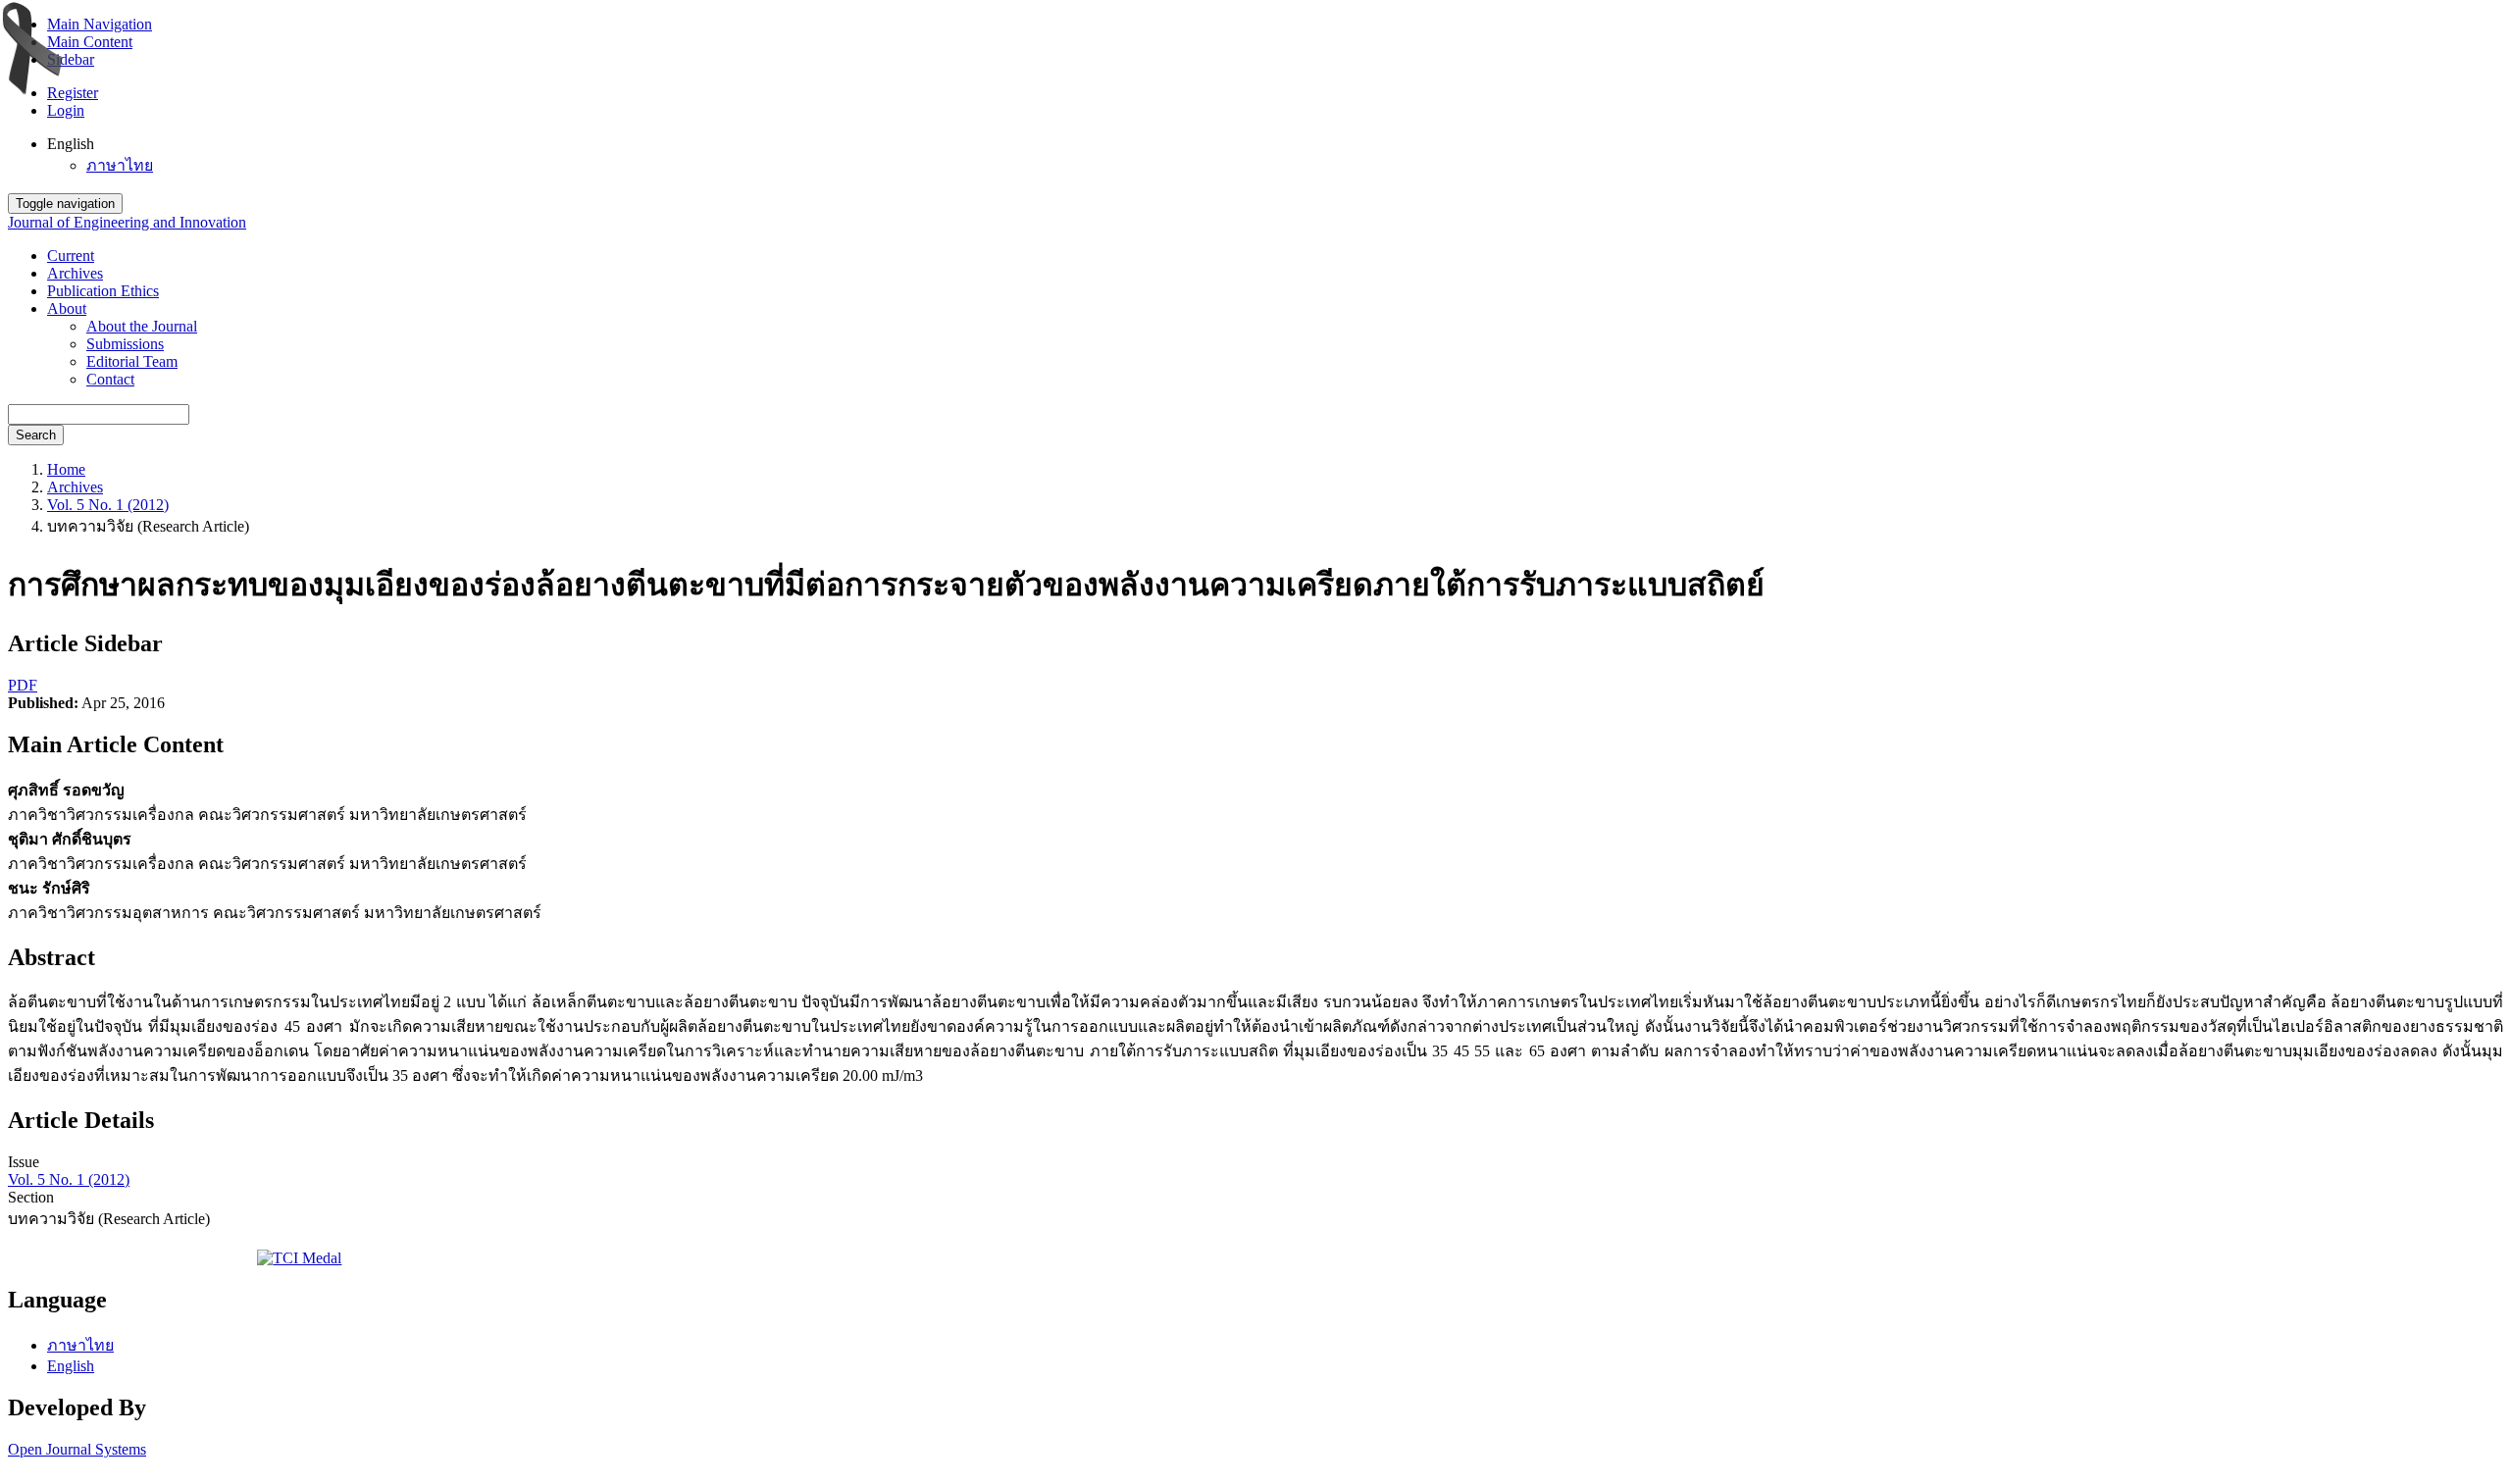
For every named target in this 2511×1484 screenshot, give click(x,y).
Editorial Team (132, 361)
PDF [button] (23, 685)
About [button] (67, 308)
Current (71, 256)
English (71, 1366)
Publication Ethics (103, 291)
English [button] (71, 144)
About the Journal (142, 326)
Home (66, 469)
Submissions (125, 344)
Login (66, 110)
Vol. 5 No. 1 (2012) (108, 505)
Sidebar (71, 59)
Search (36, 435)
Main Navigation (100, 24)
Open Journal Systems (77, 1449)
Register (73, 93)
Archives (75, 273)
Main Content (90, 42)
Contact (110, 379)
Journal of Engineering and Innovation (127, 222)
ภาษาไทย (120, 165)
